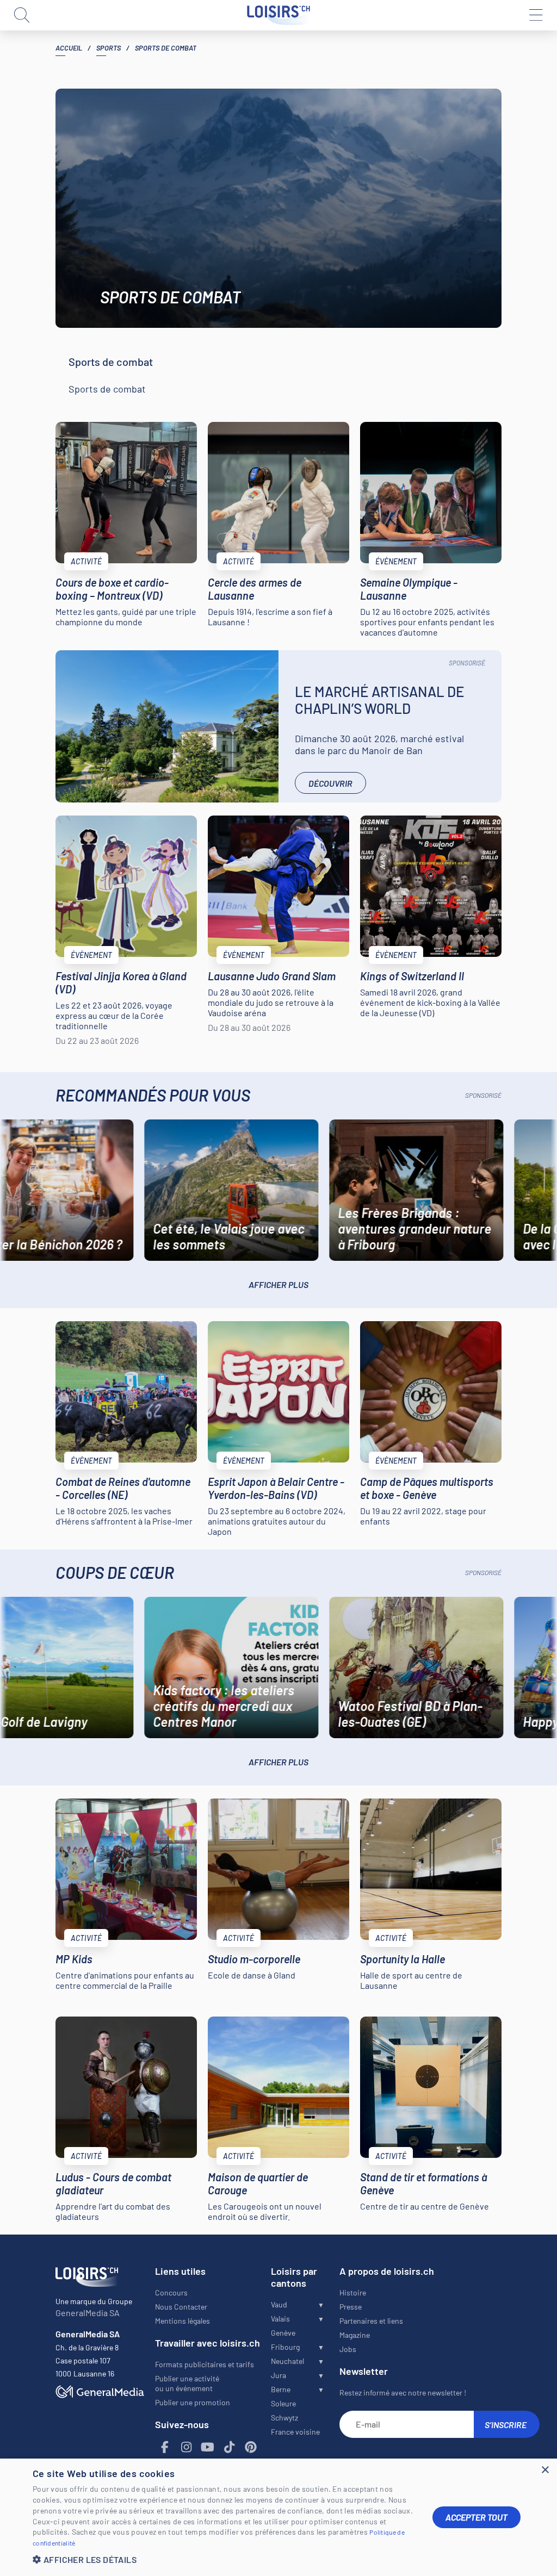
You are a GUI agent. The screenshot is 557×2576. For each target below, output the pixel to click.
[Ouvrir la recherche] (22, 15)
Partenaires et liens (371, 2321)
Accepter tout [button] (476, 2517)
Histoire (353, 2292)
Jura (278, 2375)
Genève (283, 2333)
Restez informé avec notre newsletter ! (403, 2393)
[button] (224, 2559)
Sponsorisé (467, 663)
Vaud (279, 2304)
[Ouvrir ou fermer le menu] (535, 15)
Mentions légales (182, 2321)
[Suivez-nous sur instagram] (186, 2447)
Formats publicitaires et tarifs (205, 2364)
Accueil (69, 48)
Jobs (348, 2349)
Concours (171, 2292)
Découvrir (330, 783)
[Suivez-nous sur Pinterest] (251, 2447)
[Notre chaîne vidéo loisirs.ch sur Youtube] (208, 2447)
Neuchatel (287, 2361)
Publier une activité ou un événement (187, 2383)
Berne (281, 2389)
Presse (351, 2307)
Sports (109, 48)
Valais (280, 2319)
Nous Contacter (181, 2307)
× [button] (545, 2470)
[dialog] (278, 2517)
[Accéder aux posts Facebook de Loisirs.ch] (165, 2447)
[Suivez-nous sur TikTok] (229, 2447)
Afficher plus (278, 1284)
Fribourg (285, 2347)
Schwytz (284, 2418)
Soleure (283, 2403)
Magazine (355, 2335)
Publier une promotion (193, 2402)
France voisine (295, 2432)
